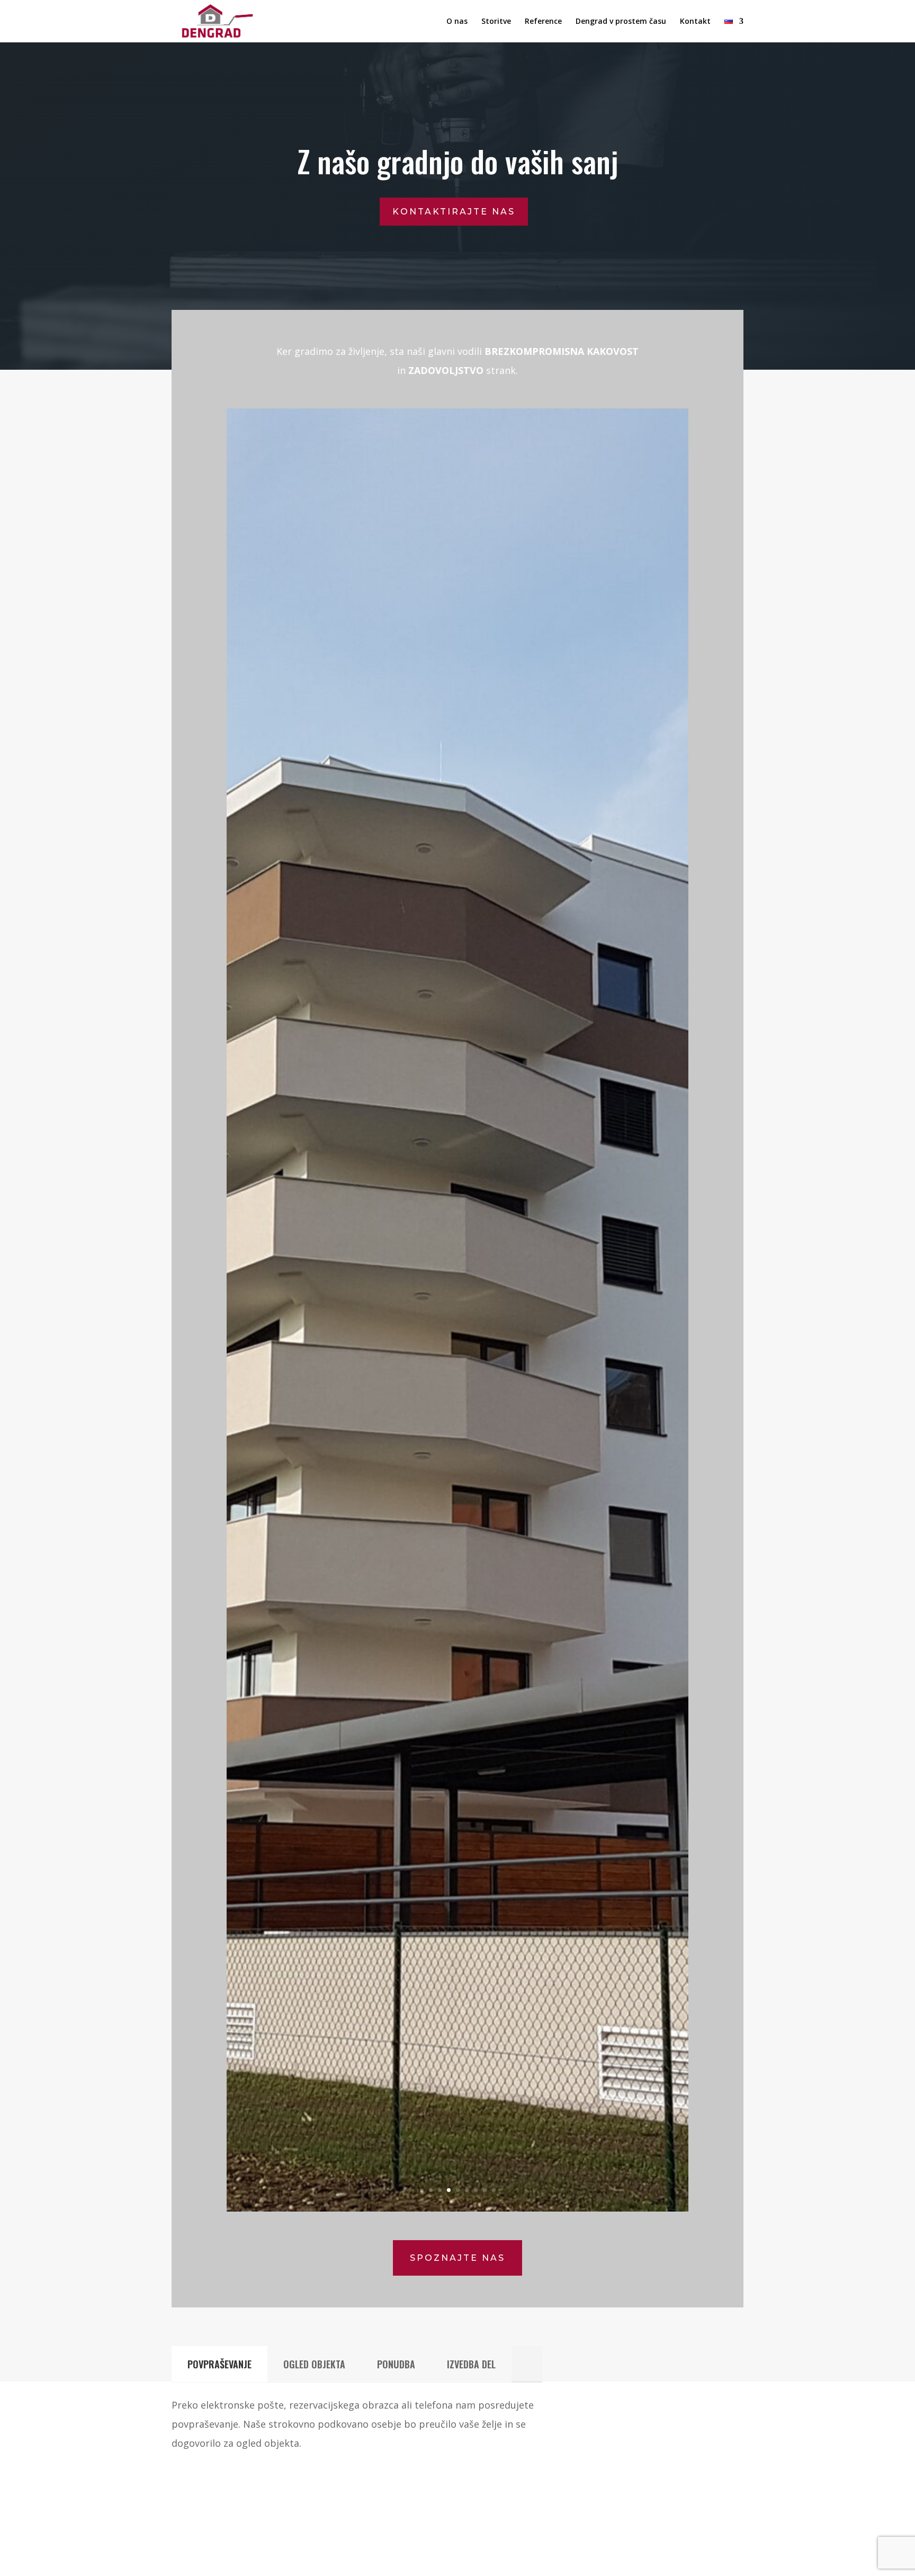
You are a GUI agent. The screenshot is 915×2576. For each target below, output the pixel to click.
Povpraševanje (219, 2364)
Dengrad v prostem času (621, 22)
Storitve (496, 22)
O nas (457, 22)
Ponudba (396, 2364)
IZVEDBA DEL (471, 2364)
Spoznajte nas (457, 2258)
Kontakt (695, 22)
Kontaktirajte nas (454, 212)
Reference (543, 22)
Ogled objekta (314, 2364)
